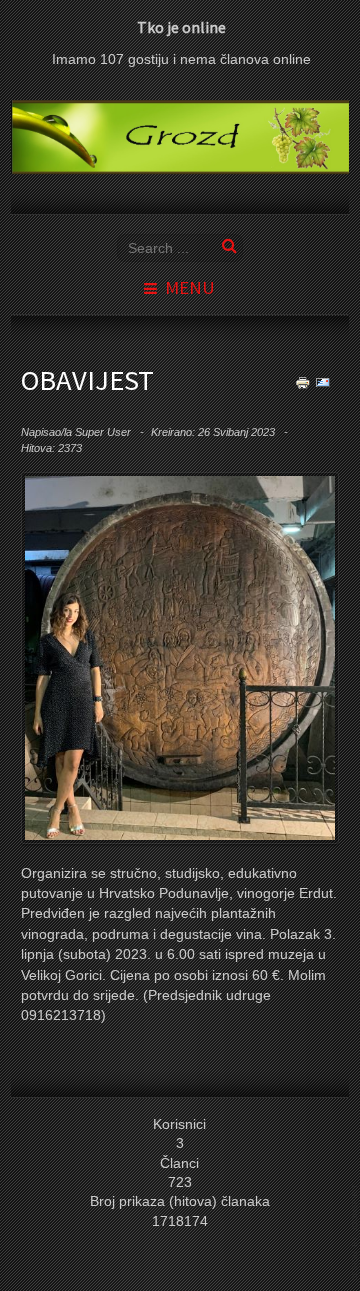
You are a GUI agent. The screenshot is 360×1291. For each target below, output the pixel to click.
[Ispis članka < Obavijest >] (303, 381)
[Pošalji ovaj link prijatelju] (323, 381)
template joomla (356, 1232)
